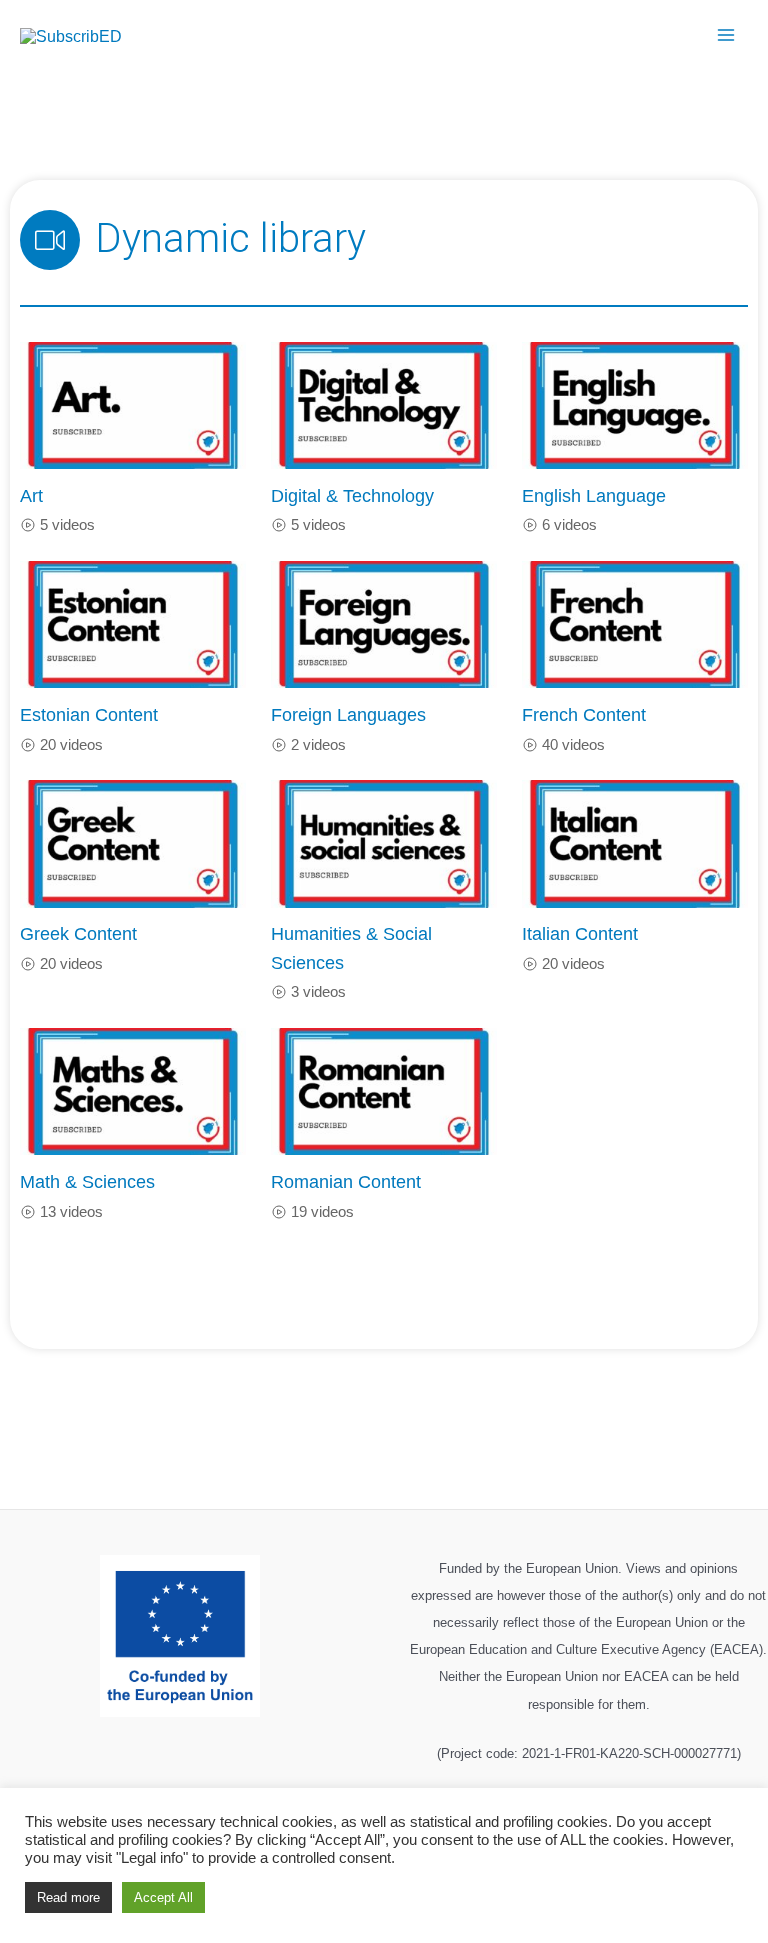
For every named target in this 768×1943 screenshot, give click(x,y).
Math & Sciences (87, 1181)
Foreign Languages (348, 714)
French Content (584, 714)
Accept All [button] (163, 1897)
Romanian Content (346, 1181)
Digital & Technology (352, 495)
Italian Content (580, 933)
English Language (594, 495)
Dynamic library (230, 238)
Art (31, 495)
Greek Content (78, 933)
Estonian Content (89, 714)
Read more (68, 1897)
